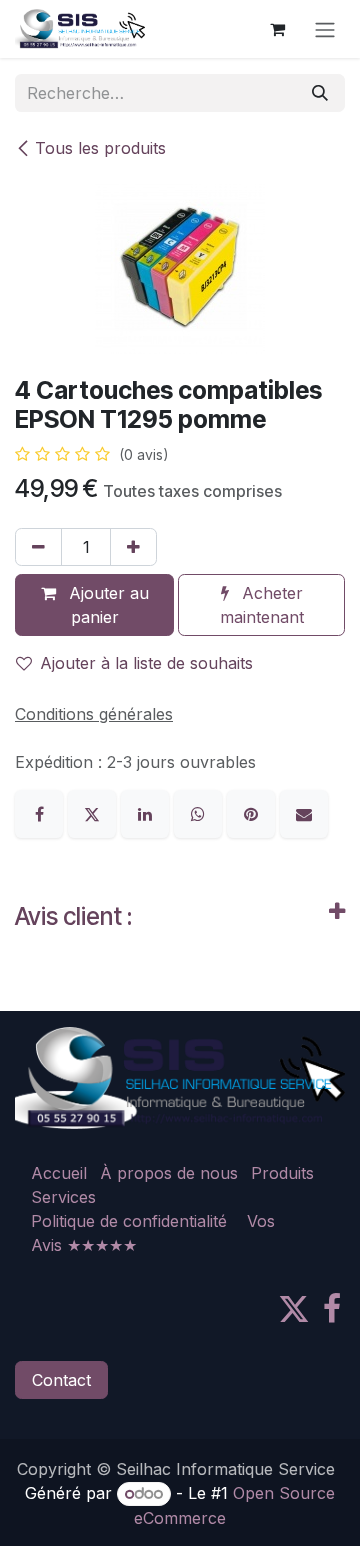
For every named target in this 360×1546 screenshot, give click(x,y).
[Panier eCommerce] (277, 29)
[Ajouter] (133, 547)
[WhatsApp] (200, 812)
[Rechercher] (320, 93)
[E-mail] (304, 812)
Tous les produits (100, 148)
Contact (61, 1380)
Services (63, 1197)
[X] (94, 812)
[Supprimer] (38, 547)
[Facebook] (41, 812)
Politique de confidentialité (129, 1221)
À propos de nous (169, 1173)
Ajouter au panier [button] (106, 605)
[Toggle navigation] (325, 29)
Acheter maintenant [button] (262, 605)
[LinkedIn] (147, 812)
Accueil (59, 1173)
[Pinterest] (253, 812)
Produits (282, 1173)
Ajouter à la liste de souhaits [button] (146, 663)
